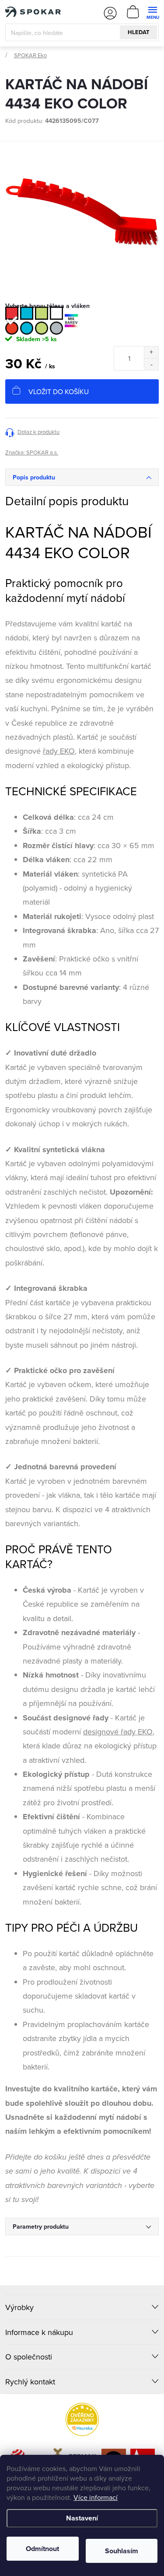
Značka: (32, 452)
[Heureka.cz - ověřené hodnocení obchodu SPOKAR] (82, 2419)
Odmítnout (42, 2549)
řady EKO (59, 751)
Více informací (96, 2497)
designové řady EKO (118, 1732)
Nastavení (82, 2518)
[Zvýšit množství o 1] (151, 352)
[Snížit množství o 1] (151, 364)
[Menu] (152, 12)
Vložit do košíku (59, 391)
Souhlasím (122, 2551)
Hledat (139, 32)
